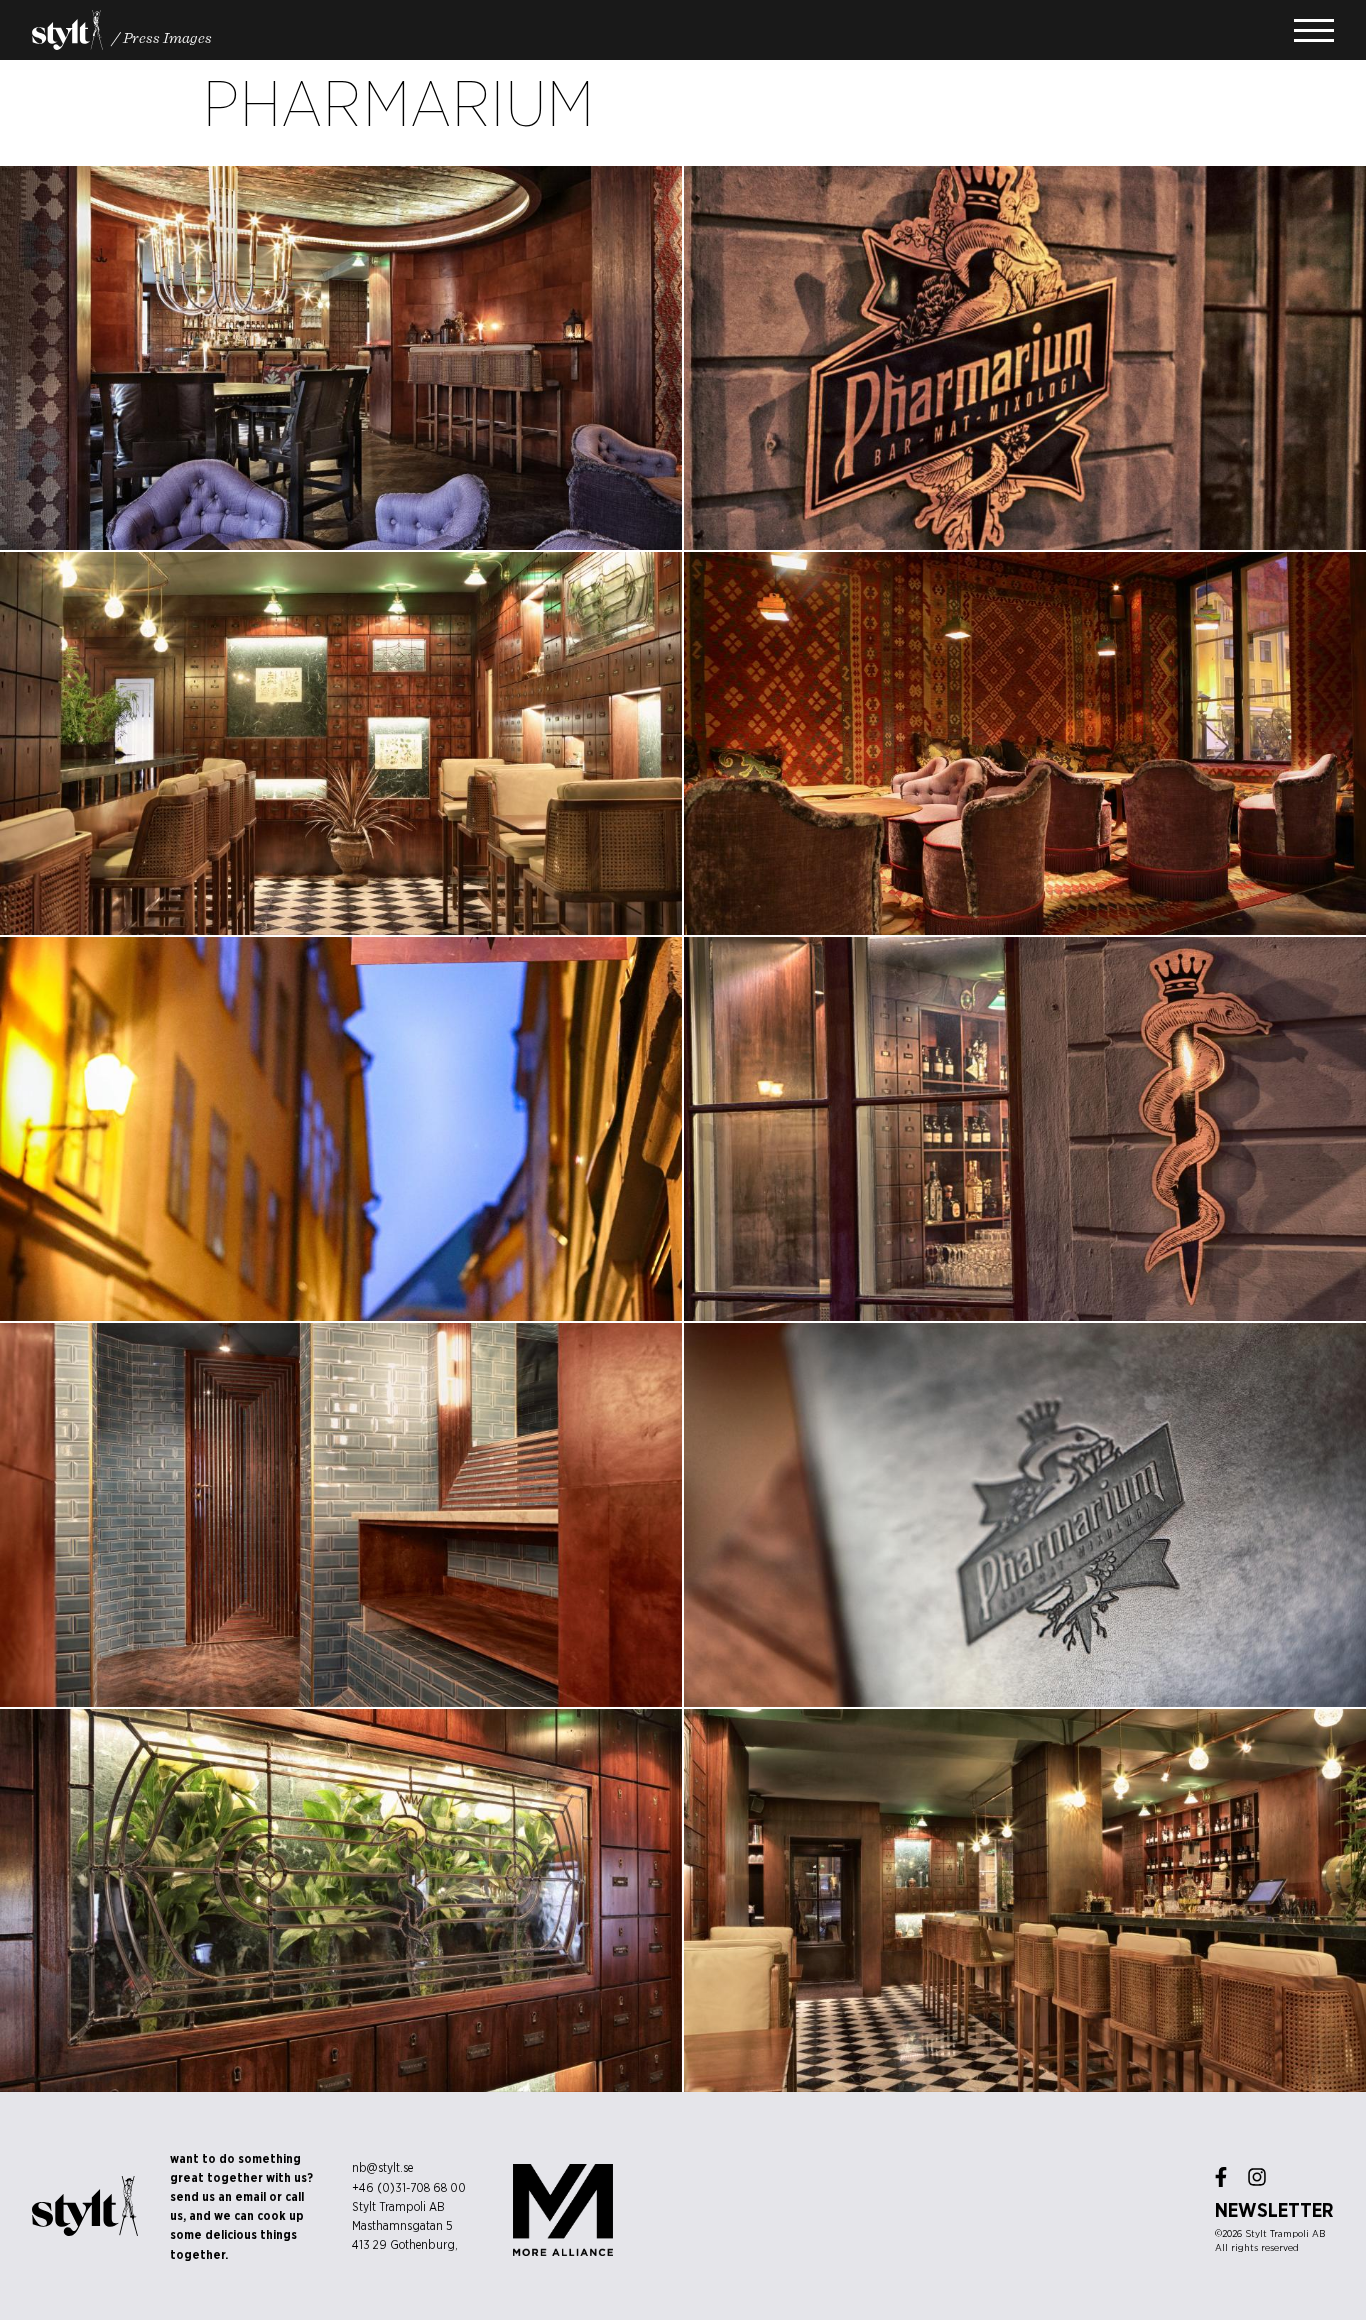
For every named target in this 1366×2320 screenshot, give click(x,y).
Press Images (167, 36)
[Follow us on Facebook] (1221, 2177)
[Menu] (1314, 30)
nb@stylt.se (382, 2167)
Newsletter (1274, 2210)
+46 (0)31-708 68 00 (409, 2187)
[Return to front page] (67, 30)
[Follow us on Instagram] (1257, 2177)
